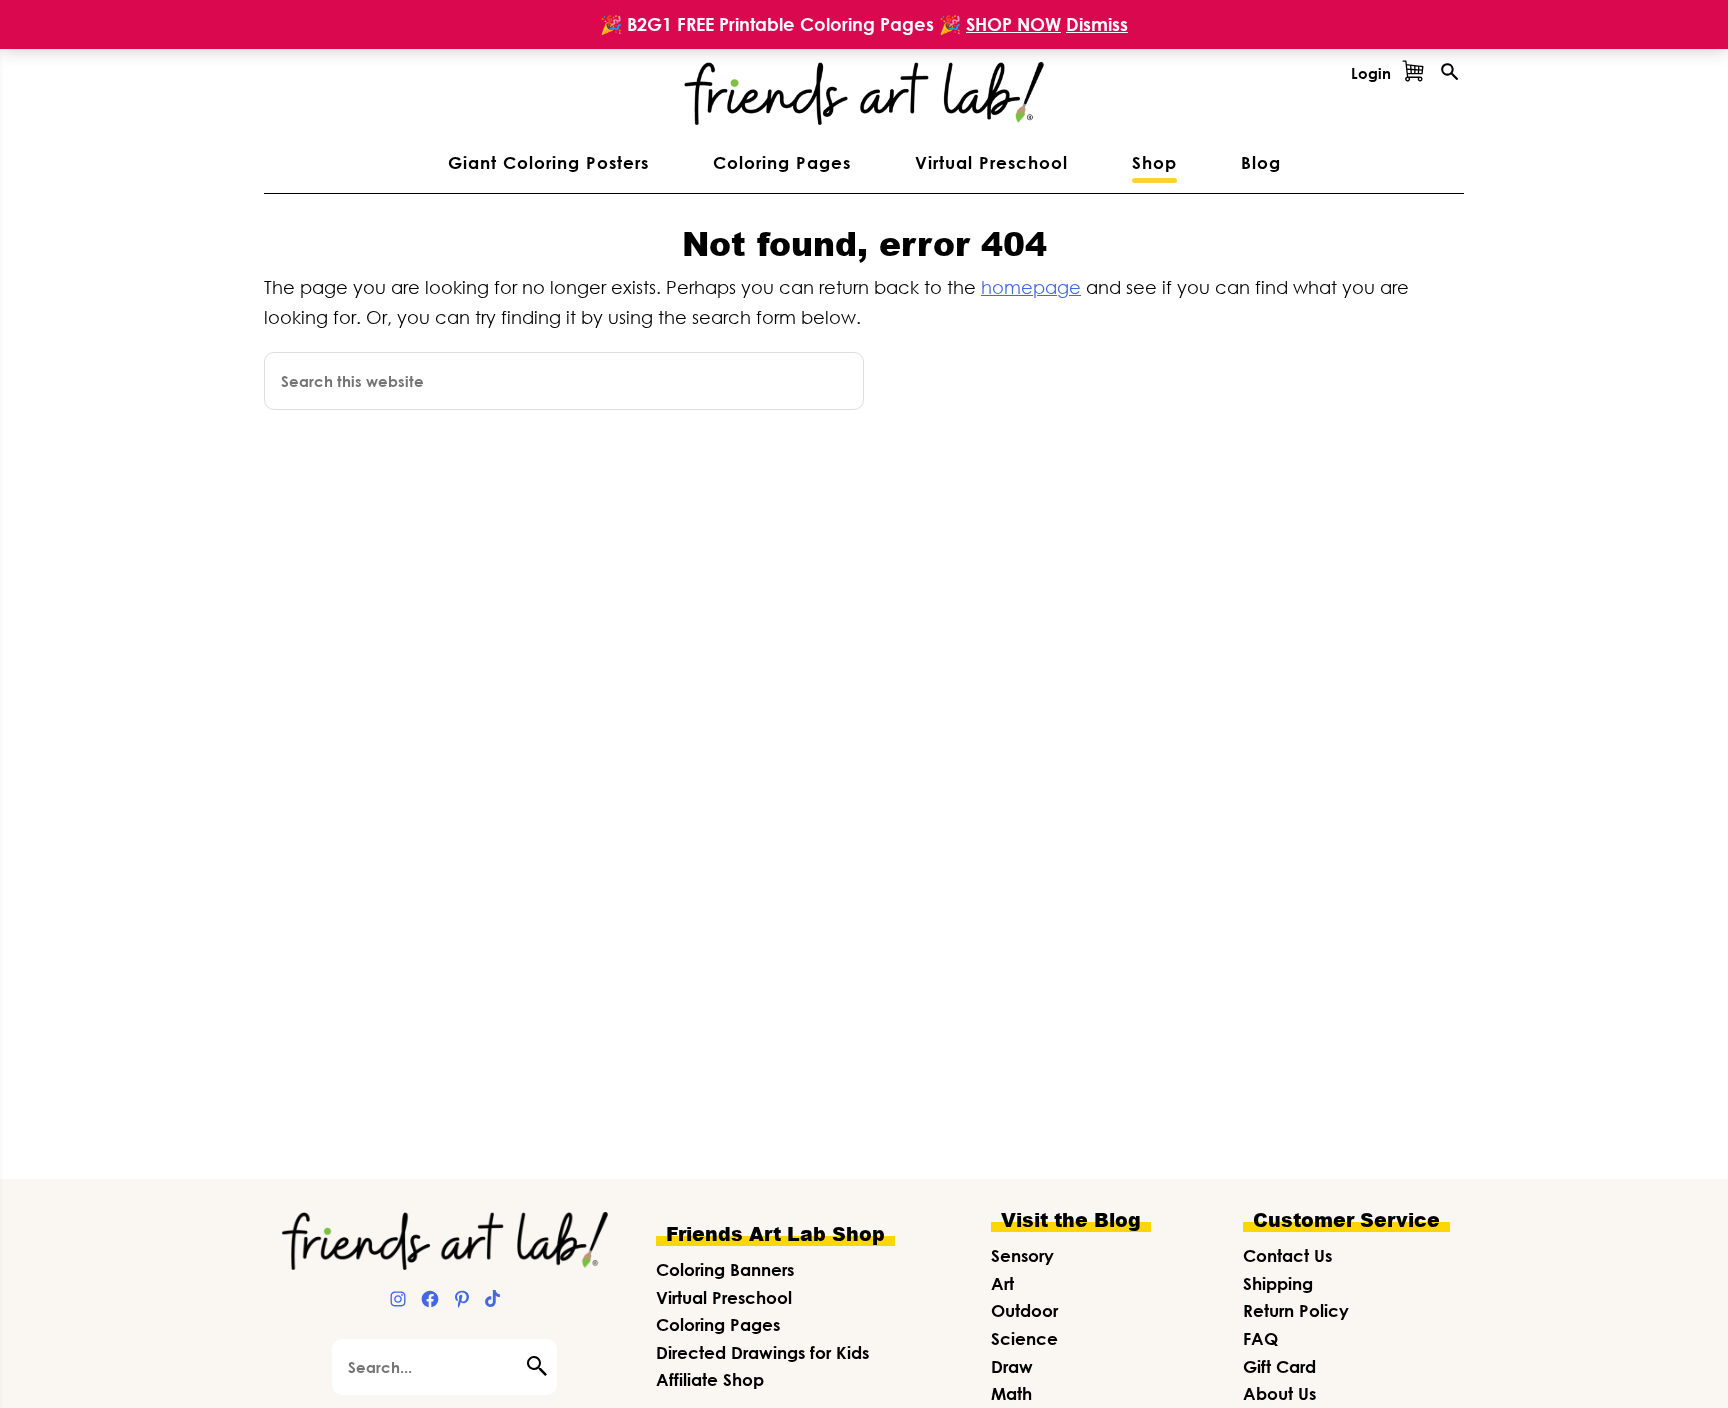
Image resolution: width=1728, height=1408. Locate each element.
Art (1002, 1283)
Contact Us (1287, 1255)
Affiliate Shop (710, 1379)
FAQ (1260, 1338)
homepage (1031, 287)
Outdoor (1024, 1310)
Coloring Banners (725, 1269)
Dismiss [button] (1097, 24)
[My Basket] (1413, 73)
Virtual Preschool (724, 1297)
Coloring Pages (718, 1324)
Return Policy (1296, 1310)
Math (1011, 1393)
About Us (1279, 1393)
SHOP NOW (1013, 24)
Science (1024, 1338)
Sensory (1022, 1255)
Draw (1012, 1366)
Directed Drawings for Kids (762, 1352)
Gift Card (1279, 1366)
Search (542, 1366)
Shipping (1278, 1283)
